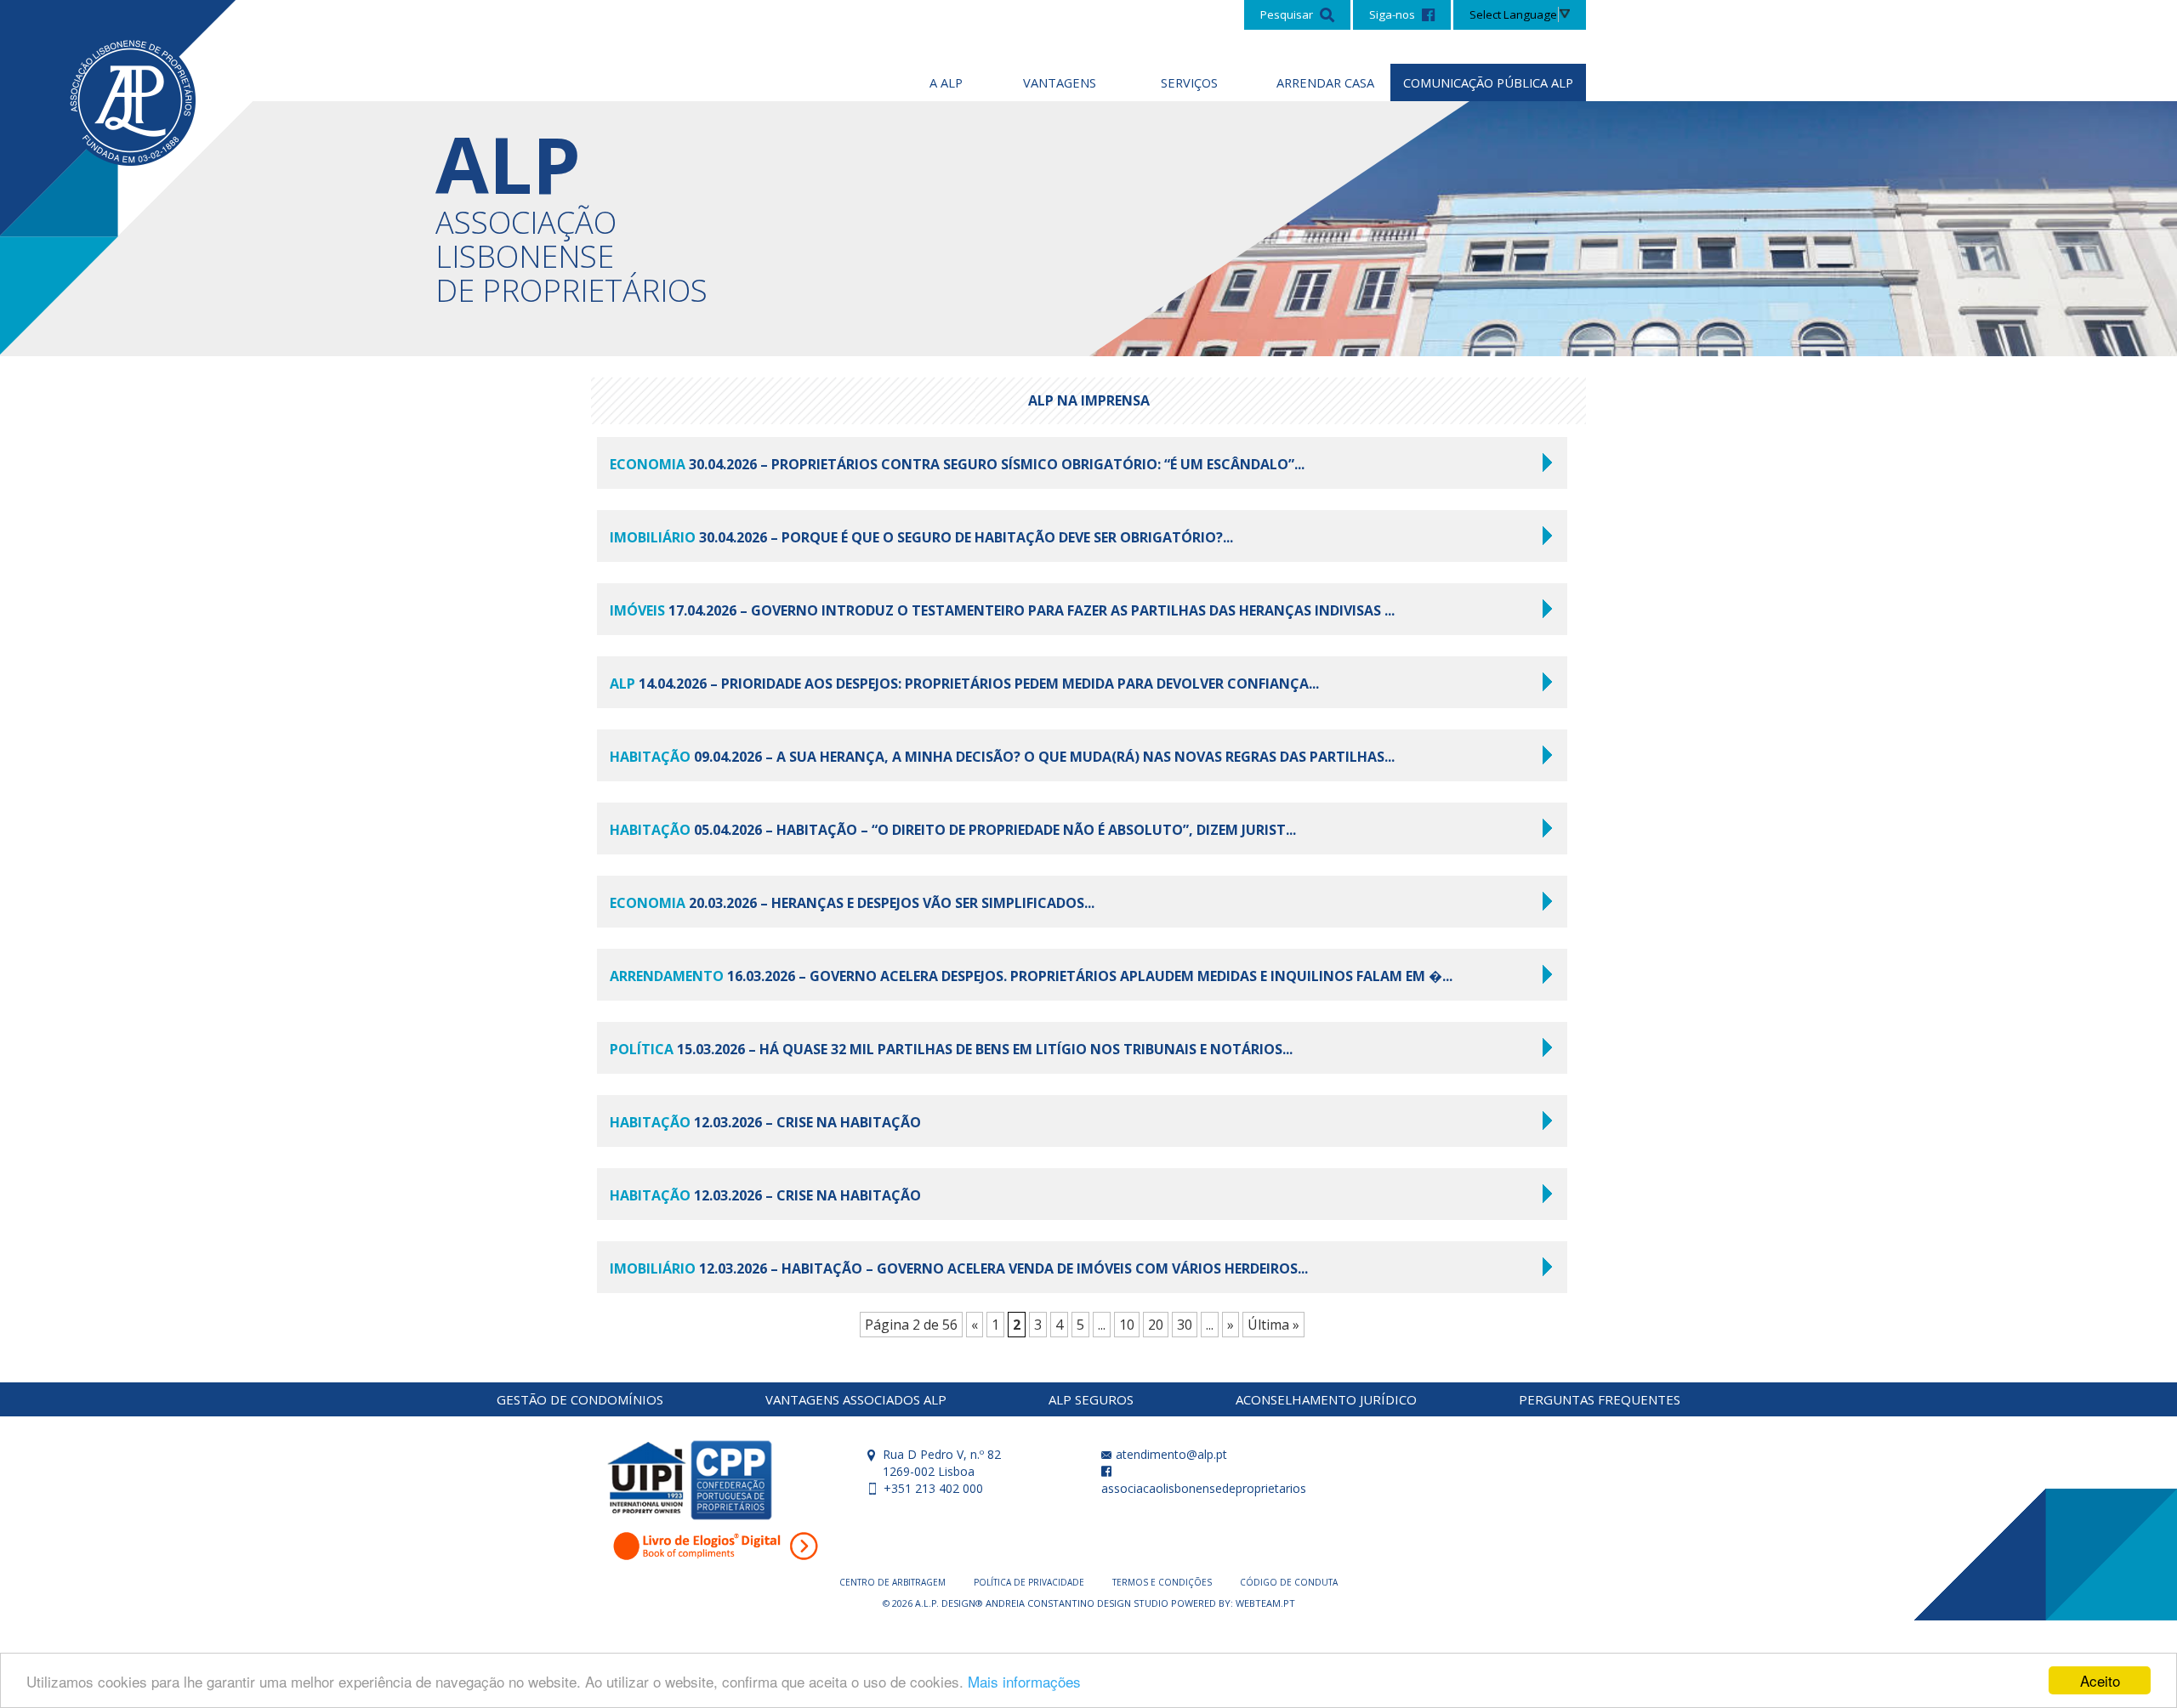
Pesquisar (1288, 14)
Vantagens (1060, 82)
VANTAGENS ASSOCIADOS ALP (856, 1399)
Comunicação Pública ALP (1488, 82)
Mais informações (1024, 1681)
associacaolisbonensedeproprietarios (1204, 1488)
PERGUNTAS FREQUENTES (1600, 1399)
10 (1127, 1325)
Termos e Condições (1163, 1582)
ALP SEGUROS (1091, 1399)
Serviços (1189, 82)
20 (1156, 1325)
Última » (1273, 1325)
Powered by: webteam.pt (1233, 1603)
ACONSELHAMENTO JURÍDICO (1326, 1399)
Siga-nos (1393, 14)
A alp (946, 82)
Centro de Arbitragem (894, 1582)
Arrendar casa (1325, 82)
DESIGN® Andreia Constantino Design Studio (1056, 1603)
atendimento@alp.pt (1170, 1454)
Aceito (2100, 1680)
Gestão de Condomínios (580, 1399)
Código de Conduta (1289, 1582)
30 (1185, 1325)
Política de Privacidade (1030, 1582)
